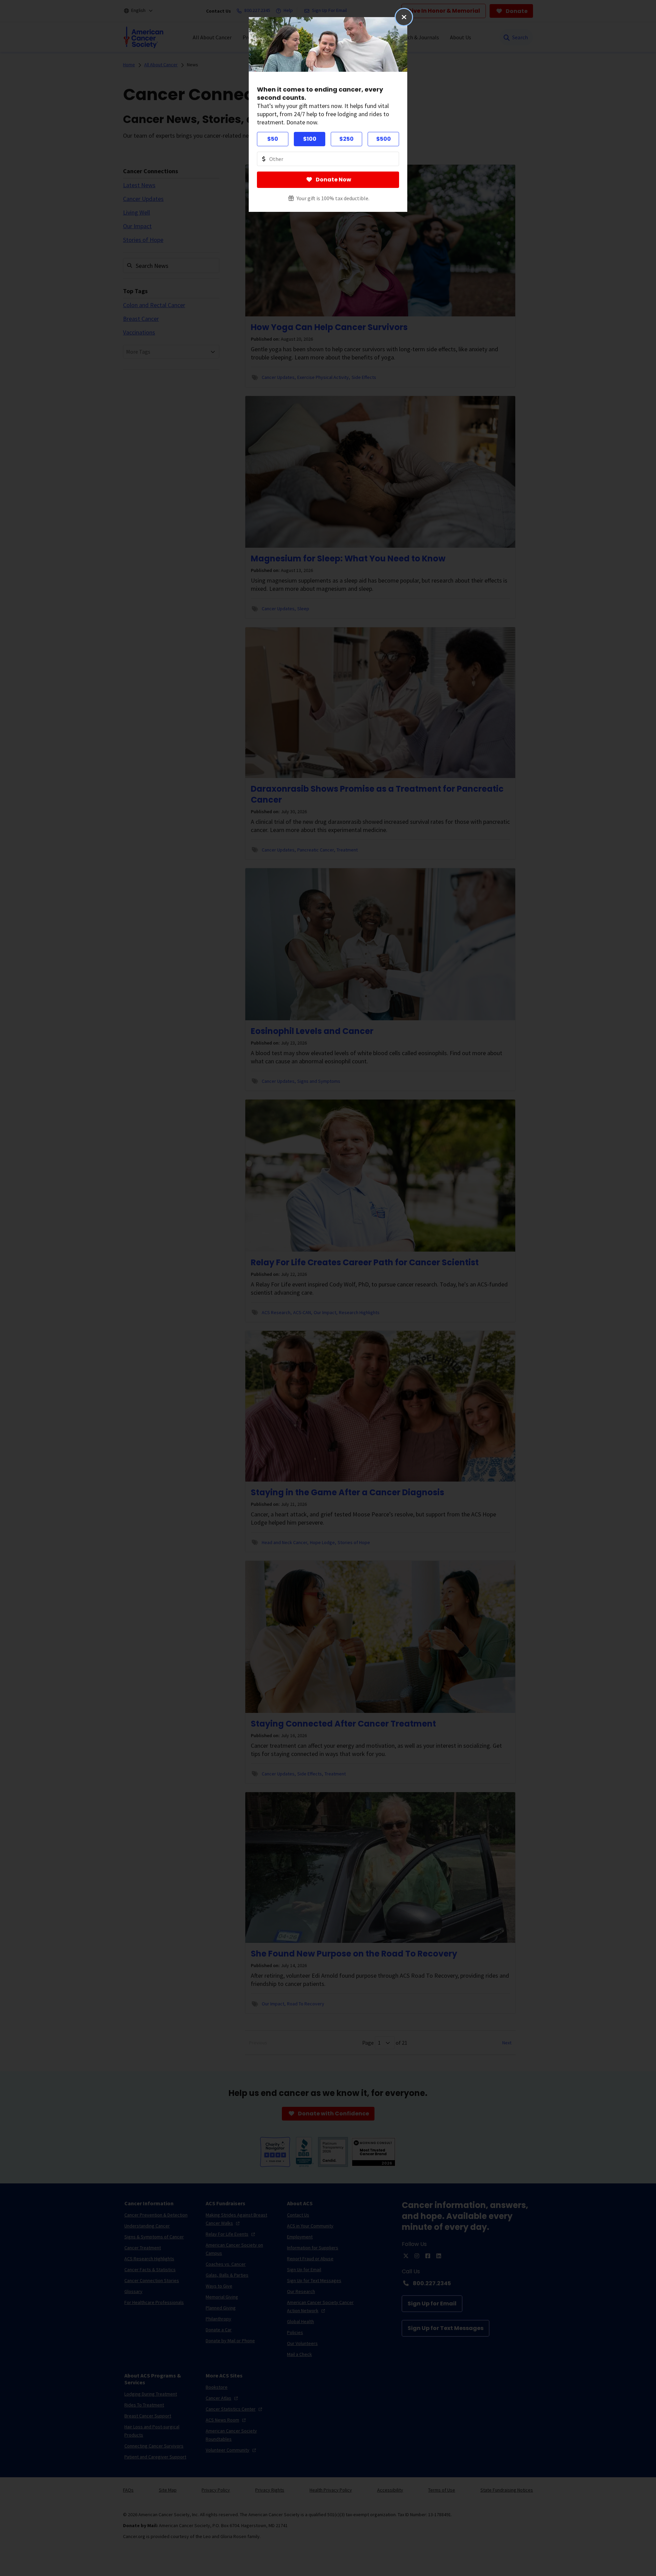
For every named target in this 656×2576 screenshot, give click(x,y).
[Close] (404, 17)
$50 (273, 139)
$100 (310, 139)
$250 (346, 139)
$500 (384, 139)
